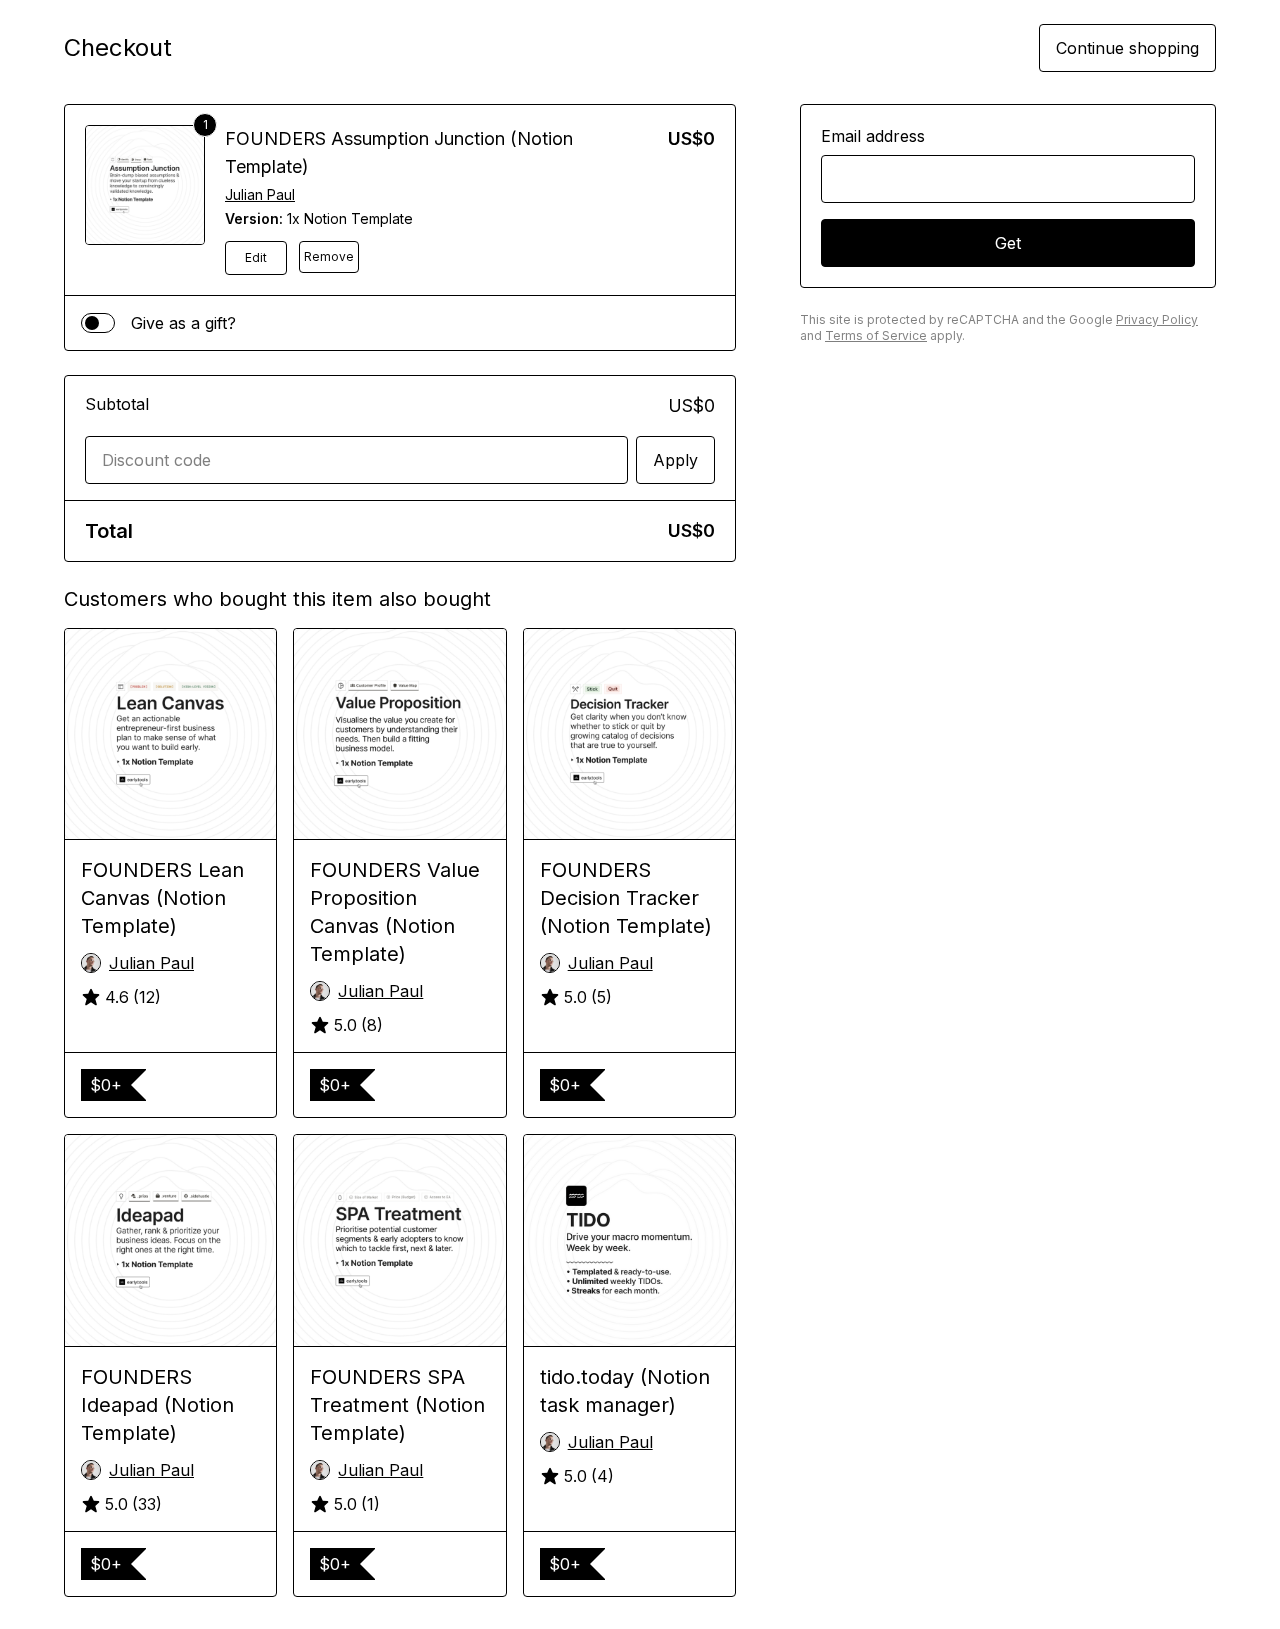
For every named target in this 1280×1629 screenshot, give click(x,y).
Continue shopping (1127, 48)
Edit (256, 257)
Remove (329, 256)
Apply (675, 460)
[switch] (98, 323)
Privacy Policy (1157, 319)
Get (1008, 243)
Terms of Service (876, 335)
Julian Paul (260, 194)
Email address (873, 136)
